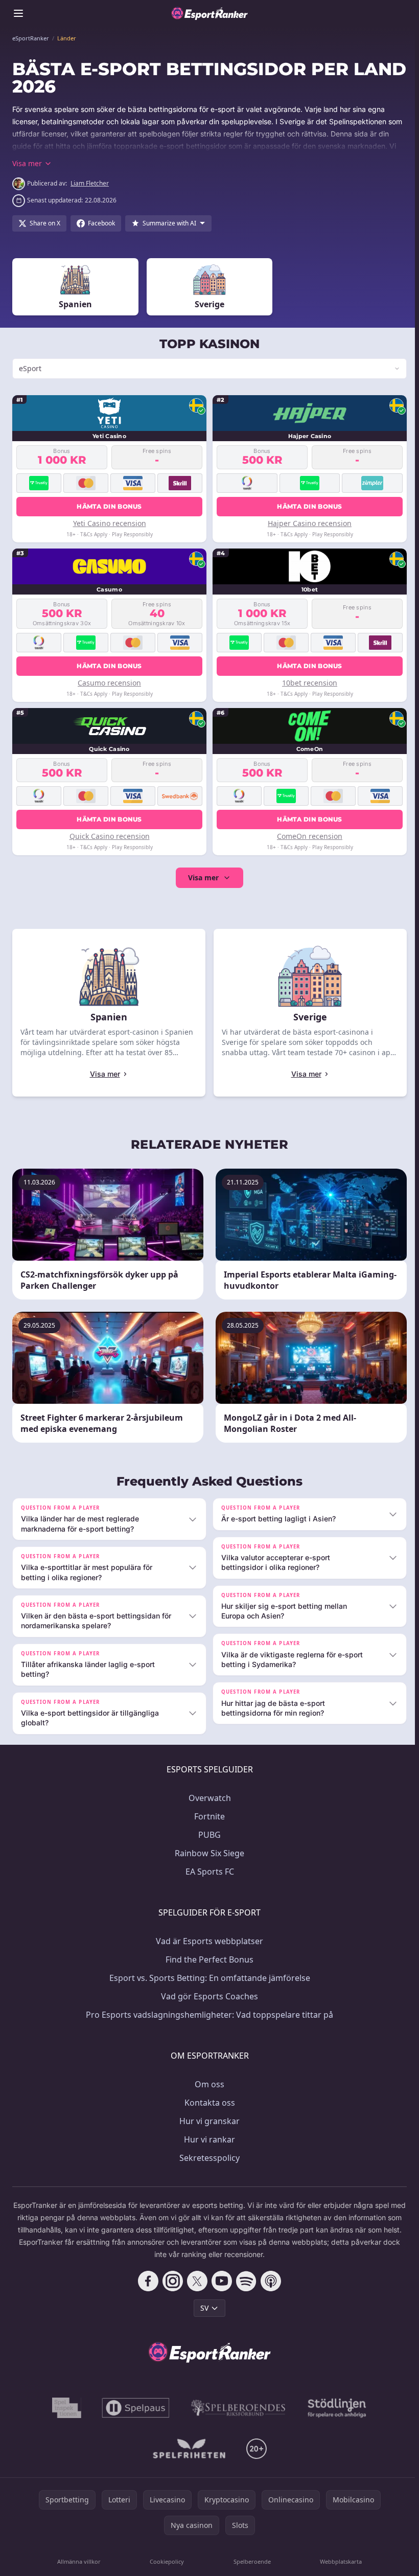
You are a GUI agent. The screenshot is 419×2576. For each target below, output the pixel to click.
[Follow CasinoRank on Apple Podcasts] (269, 2281)
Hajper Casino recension (307, 523)
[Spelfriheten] (187, 2449)
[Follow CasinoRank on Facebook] (146, 2281)
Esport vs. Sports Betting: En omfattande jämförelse (208, 1978)
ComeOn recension (307, 836)
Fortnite (207, 1816)
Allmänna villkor (78, 2561)
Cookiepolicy (165, 2561)
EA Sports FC (208, 1872)
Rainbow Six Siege (207, 1853)
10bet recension (307, 683)
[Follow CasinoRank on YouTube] (220, 2281)
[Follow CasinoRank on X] (195, 2281)
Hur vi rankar (207, 2139)
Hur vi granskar (207, 2121)
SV (202, 2308)
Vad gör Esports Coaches (207, 1996)
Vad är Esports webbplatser (207, 1941)
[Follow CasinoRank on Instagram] (171, 2281)
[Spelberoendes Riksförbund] (236, 2408)
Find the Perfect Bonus (207, 1959)
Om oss (207, 2084)
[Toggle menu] (18, 13)
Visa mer (201, 877)
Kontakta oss (208, 2103)
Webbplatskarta (337, 2561)
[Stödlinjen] (335, 2408)
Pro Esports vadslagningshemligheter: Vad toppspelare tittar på (207, 2015)
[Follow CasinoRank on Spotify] (244, 2281)
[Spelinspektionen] (65, 2408)
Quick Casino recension (109, 836)
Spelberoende (250, 2561)
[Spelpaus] (134, 2408)
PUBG (207, 1835)
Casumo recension (108, 683)
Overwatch (208, 1798)
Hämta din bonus (108, 506)
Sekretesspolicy (207, 2158)
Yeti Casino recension (109, 523)
